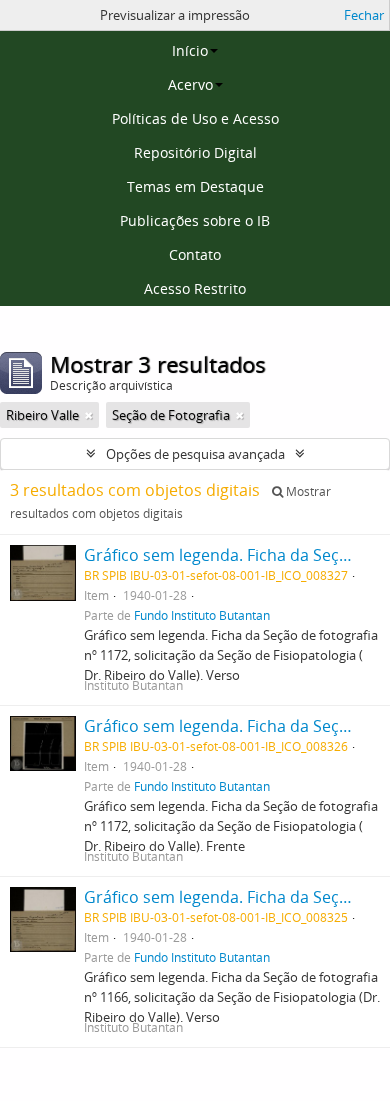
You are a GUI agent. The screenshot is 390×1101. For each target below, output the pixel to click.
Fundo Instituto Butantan (202, 615)
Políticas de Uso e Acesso (195, 118)
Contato (195, 254)
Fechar (364, 15)
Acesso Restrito (195, 288)
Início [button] (190, 50)
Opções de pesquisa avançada (195, 454)
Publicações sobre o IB (195, 220)
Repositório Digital (195, 152)
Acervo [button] (190, 84)
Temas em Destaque (195, 186)
